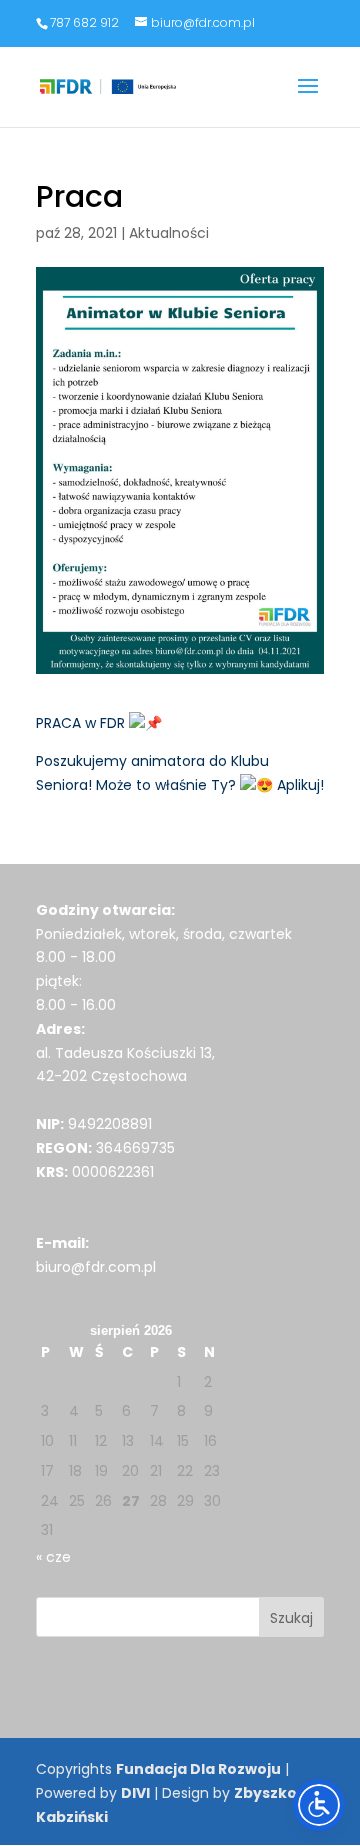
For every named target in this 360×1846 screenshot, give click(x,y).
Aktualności (169, 233)
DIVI (135, 1793)
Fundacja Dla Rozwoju (198, 1769)
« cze (53, 1557)
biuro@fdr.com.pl (96, 1267)
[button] (308, 99)
